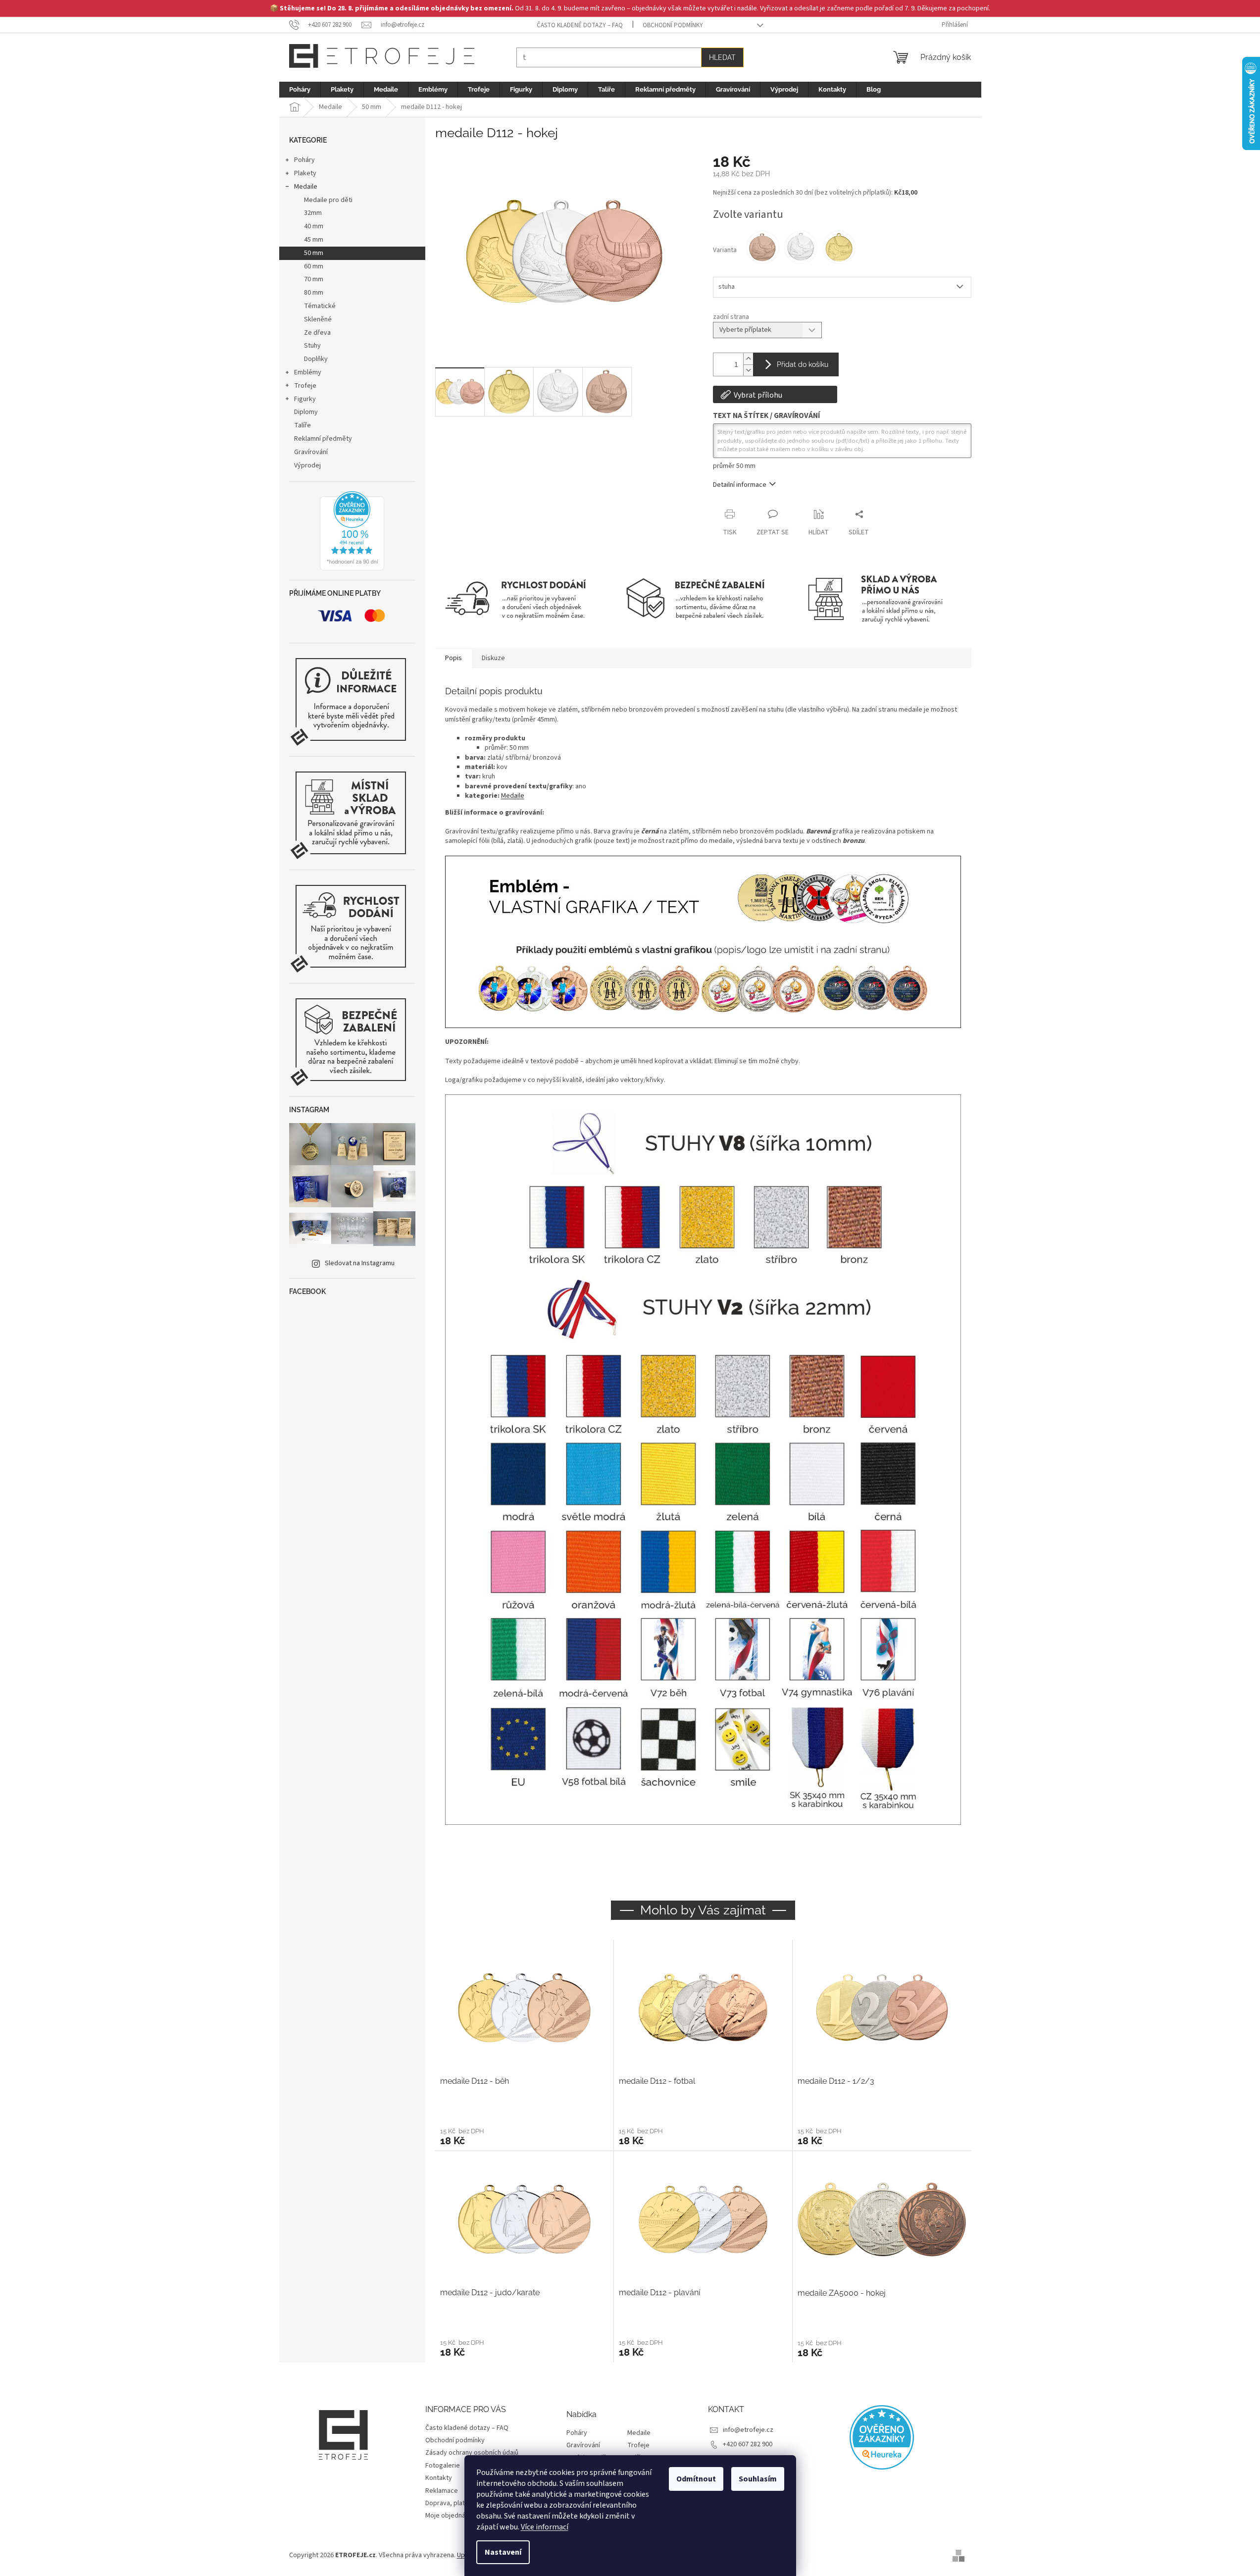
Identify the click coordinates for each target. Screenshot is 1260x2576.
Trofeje (305, 386)
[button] (524, 2136)
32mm (313, 213)
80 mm (314, 293)
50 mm (314, 253)
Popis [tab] (454, 658)
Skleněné (318, 319)
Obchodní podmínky (673, 25)
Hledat (722, 57)
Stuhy (312, 346)
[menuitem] (300, 90)
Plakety (305, 173)
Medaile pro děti (328, 200)
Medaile (306, 187)
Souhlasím (758, 2479)
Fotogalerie (443, 2466)
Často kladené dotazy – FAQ (580, 25)
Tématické (320, 306)
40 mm (314, 226)
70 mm (314, 279)
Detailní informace (740, 485)
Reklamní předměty (323, 439)
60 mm (314, 266)
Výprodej (307, 465)
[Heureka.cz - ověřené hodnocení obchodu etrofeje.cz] (352, 531)
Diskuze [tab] (493, 658)
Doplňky (316, 359)
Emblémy (308, 372)
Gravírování (311, 452)
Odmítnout (696, 2479)
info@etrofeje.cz (748, 2430)
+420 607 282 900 (748, 2444)
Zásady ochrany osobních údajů (472, 2453)
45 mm (314, 240)
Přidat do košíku (803, 364)
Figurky (305, 399)
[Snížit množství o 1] (748, 370)
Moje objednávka (451, 2516)
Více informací (545, 2527)
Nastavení (503, 2552)
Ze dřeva (317, 333)
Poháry (304, 160)
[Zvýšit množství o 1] (748, 359)
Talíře (302, 425)
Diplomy (306, 412)
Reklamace (442, 2491)
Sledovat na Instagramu (360, 1263)
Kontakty (439, 2478)
